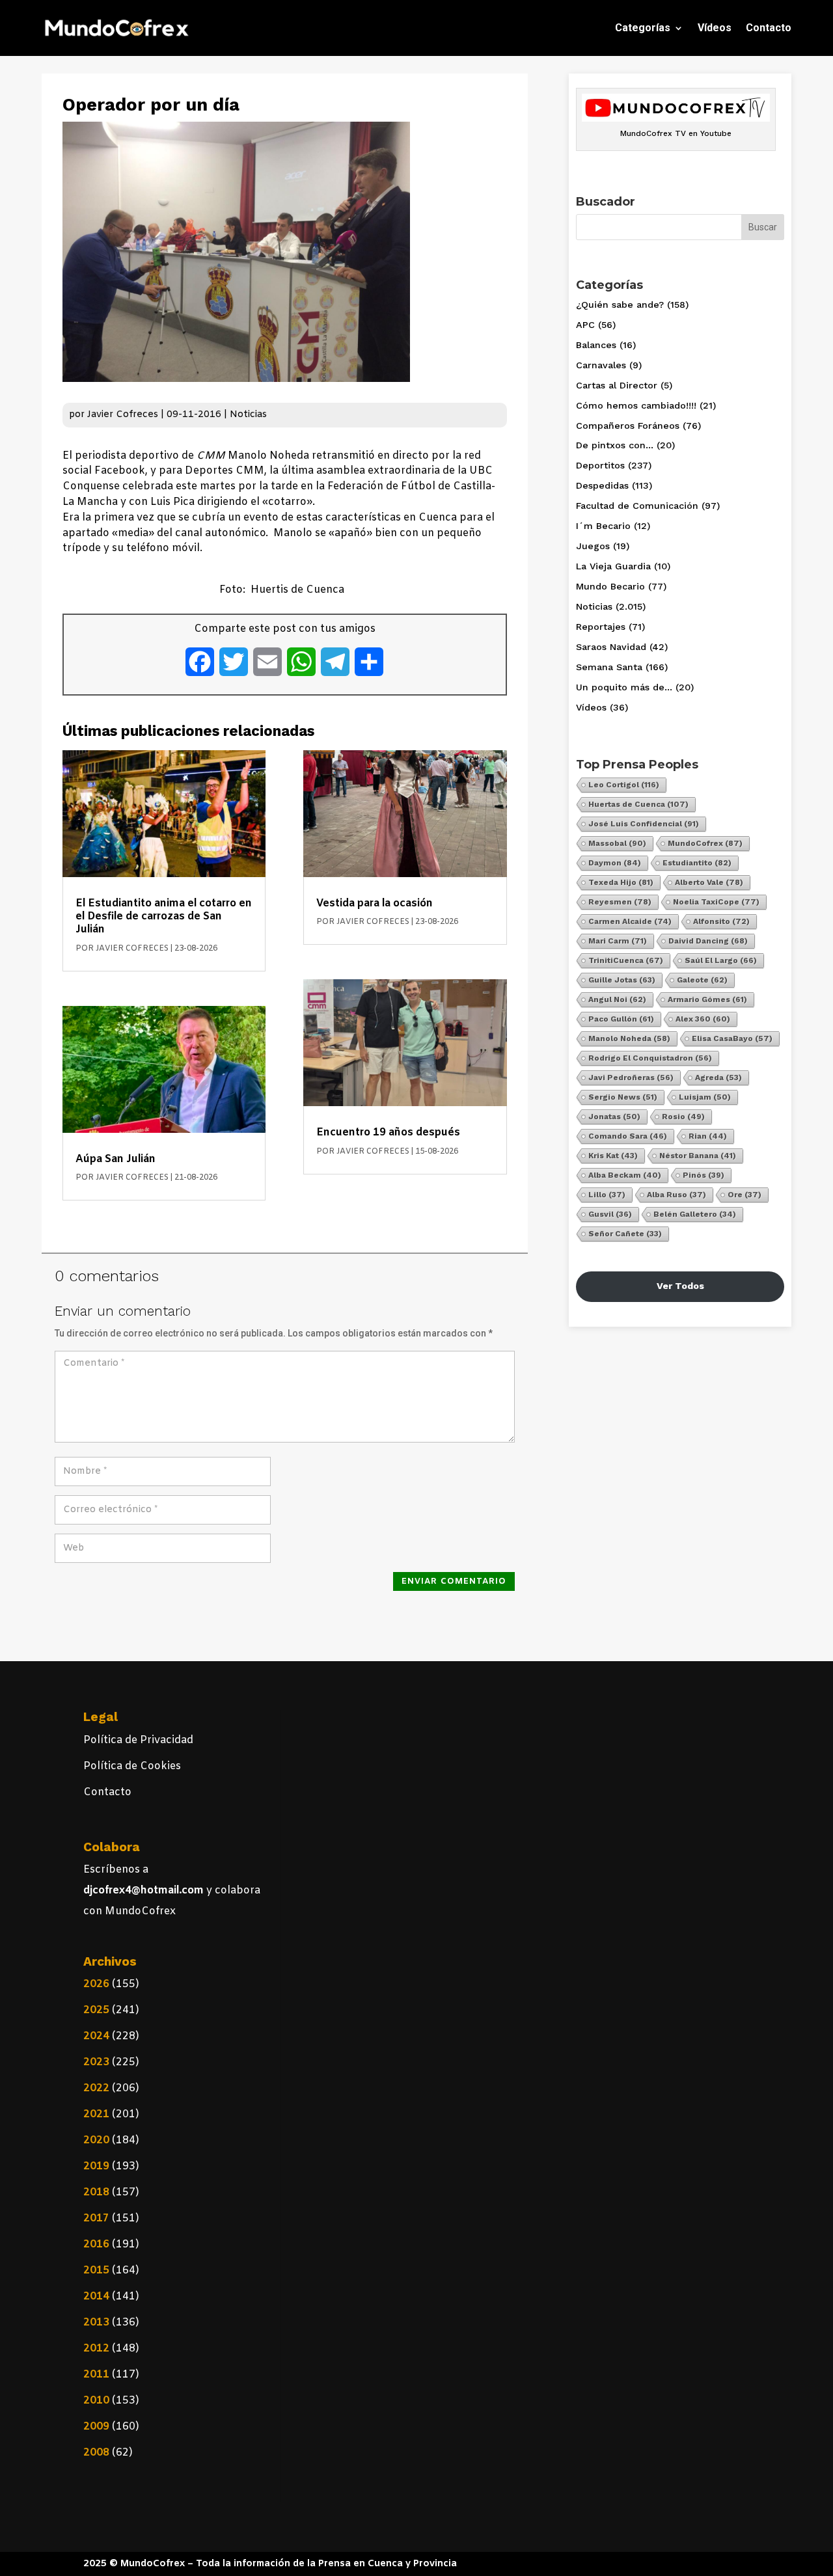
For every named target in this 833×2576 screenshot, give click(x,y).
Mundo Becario (610, 586)
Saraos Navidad (611, 647)
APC (585, 325)
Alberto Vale (709, 882)
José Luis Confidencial (644, 824)
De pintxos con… (615, 445)
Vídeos (715, 28)
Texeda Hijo (621, 882)
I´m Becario (603, 526)
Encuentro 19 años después (388, 1132)
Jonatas (614, 1117)
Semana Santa (609, 667)
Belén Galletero (695, 1214)
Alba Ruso (676, 1195)
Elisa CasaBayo (732, 1038)
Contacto (769, 28)
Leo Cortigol (624, 785)
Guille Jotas (622, 980)
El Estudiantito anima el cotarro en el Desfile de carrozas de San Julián (164, 916)
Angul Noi (617, 999)
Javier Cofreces (123, 415)
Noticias (248, 415)
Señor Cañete (625, 1234)
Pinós (703, 1175)
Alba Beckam (625, 1175)
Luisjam (705, 1097)
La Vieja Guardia (613, 566)
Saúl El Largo (721, 960)
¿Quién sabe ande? (620, 305)
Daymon (615, 863)
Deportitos (600, 465)
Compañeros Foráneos (628, 426)
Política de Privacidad (138, 1740)
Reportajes (601, 627)
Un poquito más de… (624, 687)
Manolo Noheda (629, 1038)
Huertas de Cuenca (638, 804)
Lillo (607, 1195)
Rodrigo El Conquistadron (650, 1058)
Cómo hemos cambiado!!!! (636, 405)
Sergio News (623, 1097)
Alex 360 (703, 1019)
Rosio (683, 1117)
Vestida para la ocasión (375, 903)
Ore (744, 1195)
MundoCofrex (705, 843)
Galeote (702, 980)
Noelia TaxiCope (716, 902)
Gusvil (610, 1214)
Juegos (593, 546)
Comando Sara (628, 1136)
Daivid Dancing (708, 941)
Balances (596, 345)
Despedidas (602, 485)
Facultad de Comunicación (637, 506)
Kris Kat (613, 1156)
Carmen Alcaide (630, 921)
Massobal (617, 843)
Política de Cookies (132, 1766)
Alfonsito (721, 921)
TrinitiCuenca (626, 960)
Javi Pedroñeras (631, 1078)
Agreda (718, 1078)
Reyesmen (620, 902)
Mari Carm (618, 941)
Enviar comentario (454, 1581)
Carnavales (601, 365)
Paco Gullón (621, 1019)
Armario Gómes (707, 999)
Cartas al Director (617, 385)
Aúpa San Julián (116, 1159)
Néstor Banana (698, 1156)
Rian (708, 1136)
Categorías (643, 28)
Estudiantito (697, 863)
